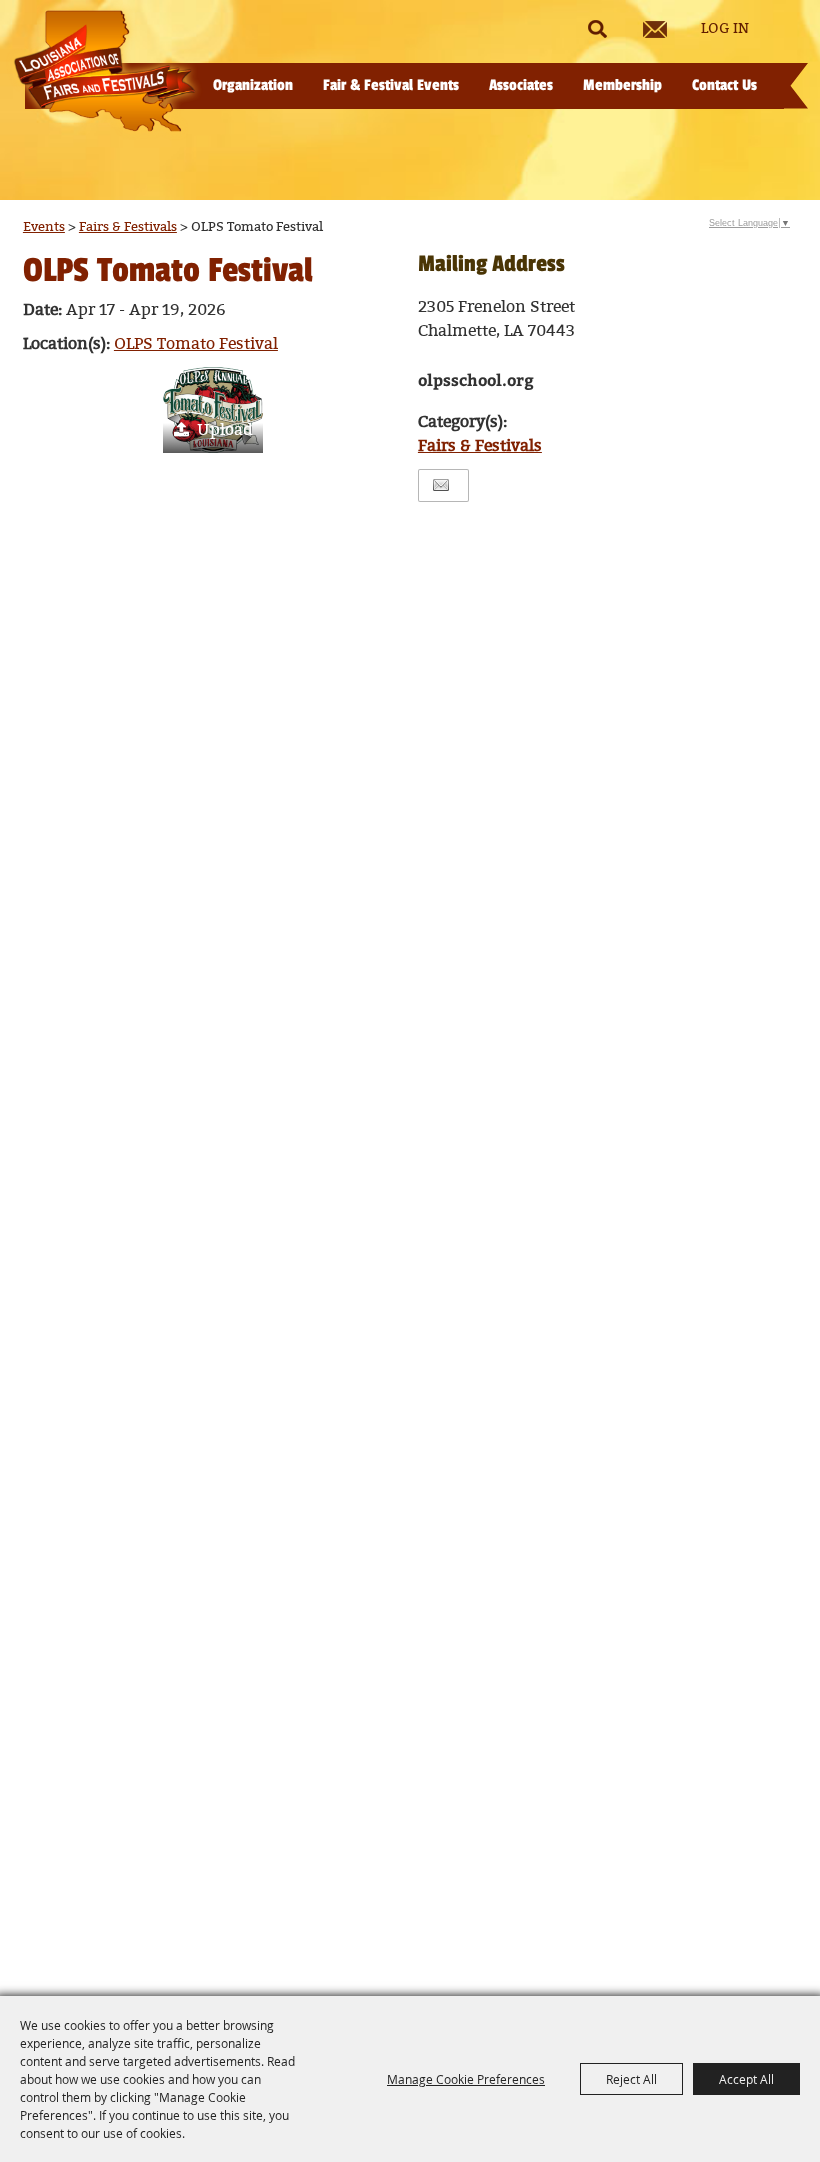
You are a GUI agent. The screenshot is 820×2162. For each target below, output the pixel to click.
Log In (725, 29)
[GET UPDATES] (655, 29)
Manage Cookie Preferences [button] (466, 2079)
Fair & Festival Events (391, 85)
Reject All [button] (631, 2079)
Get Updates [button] (655, 29)
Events (44, 227)
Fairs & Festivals (128, 227)
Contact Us (724, 85)
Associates (521, 85)
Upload (225, 430)
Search (597, 29)
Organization (253, 85)
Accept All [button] (746, 2079)
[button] (213, 410)
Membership (622, 85)
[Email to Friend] (441, 485)
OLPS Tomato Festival (196, 344)
